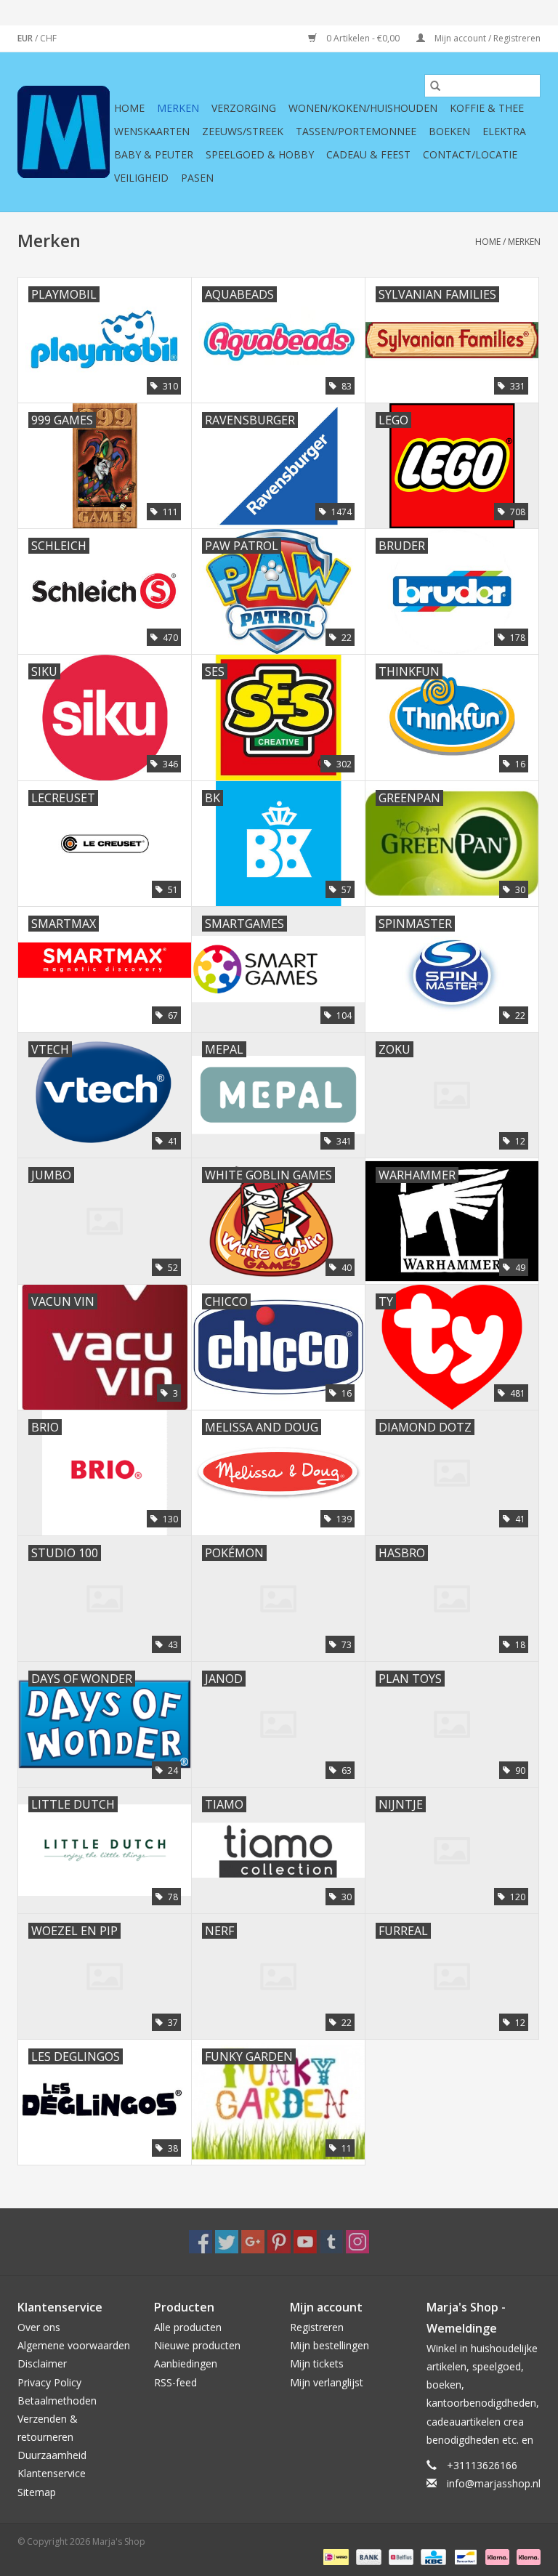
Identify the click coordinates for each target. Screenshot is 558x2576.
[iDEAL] (334, 2557)
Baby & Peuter (154, 154)
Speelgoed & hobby (260, 154)
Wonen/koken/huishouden (363, 108)
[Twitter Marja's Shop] (227, 2242)
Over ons (39, 2327)
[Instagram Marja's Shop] (357, 2242)
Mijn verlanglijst (327, 2382)
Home (129, 108)
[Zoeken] (435, 86)
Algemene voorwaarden (74, 2345)
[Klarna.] (526, 2557)
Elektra (504, 131)
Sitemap (37, 2492)
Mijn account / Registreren (486, 38)
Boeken (449, 131)
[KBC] (432, 2557)
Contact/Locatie (470, 154)
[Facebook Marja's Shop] (201, 2242)
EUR (26, 38)
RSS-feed (175, 2382)
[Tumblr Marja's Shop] (331, 2242)
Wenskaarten (152, 131)
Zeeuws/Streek (243, 131)
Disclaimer (42, 2363)
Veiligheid (141, 178)
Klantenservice (52, 2473)
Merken (178, 108)
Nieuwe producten (197, 2345)
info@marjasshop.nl (494, 2483)
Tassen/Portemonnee (356, 131)
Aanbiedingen (186, 2363)
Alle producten (188, 2327)
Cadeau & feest (368, 154)
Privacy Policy (49, 2382)
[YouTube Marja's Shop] (305, 2242)
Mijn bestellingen (329, 2345)
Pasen (197, 178)
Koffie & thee (487, 108)
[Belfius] (400, 2557)
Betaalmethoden (57, 2401)
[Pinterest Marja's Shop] (279, 2242)
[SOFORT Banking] (496, 2557)
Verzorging (244, 108)
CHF (48, 38)
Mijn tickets (317, 2363)
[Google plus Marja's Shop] (253, 2242)
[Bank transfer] (367, 2557)
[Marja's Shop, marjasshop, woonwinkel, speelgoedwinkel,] (64, 132)
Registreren (317, 2327)
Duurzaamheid (52, 2455)
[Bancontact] (464, 2557)
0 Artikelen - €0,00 (363, 38)
